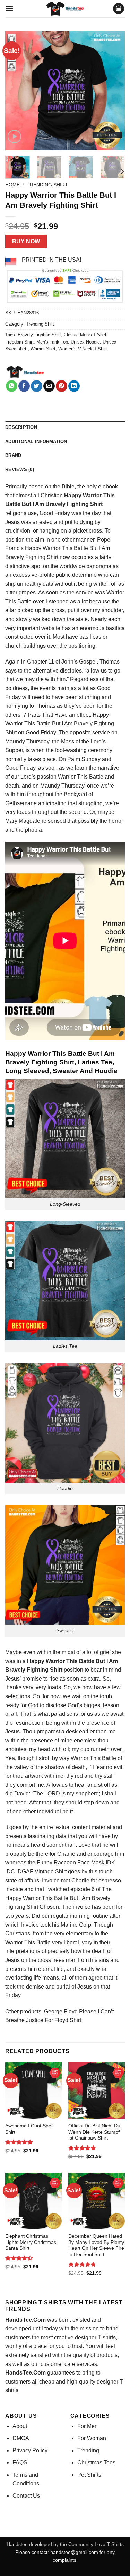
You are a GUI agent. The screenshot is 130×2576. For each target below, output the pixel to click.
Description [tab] (21, 427)
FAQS (20, 2462)
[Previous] (16, 91)
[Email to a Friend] (49, 386)
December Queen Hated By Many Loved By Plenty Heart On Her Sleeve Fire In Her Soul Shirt (96, 2245)
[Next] (114, 91)
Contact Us (26, 2496)
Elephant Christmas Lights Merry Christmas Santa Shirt (31, 2242)
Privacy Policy (30, 2450)
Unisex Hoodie (85, 342)
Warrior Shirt (43, 349)
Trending (88, 2450)
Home (12, 185)
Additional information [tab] (36, 441)
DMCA (21, 2438)
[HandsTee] (25, 372)
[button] (9, 8)
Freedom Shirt (19, 342)
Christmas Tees (96, 2462)
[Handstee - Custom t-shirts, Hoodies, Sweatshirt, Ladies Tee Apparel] (65, 9)
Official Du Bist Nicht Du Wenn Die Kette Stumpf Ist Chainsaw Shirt (94, 2132)
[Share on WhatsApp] (12, 386)
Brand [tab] (13, 455)
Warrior (51, 548)
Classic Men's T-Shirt (85, 335)
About (20, 2426)
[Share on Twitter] (37, 386)
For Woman (92, 2438)
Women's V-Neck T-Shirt (83, 349)
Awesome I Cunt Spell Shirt (29, 2129)
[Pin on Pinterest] (62, 386)
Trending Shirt (47, 185)
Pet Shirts (89, 2475)
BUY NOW (26, 241)
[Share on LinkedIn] (74, 386)
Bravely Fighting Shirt (39, 335)
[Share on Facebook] (24, 386)
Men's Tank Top (52, 342)
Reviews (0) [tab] (20, 469)
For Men (88, 2426)
